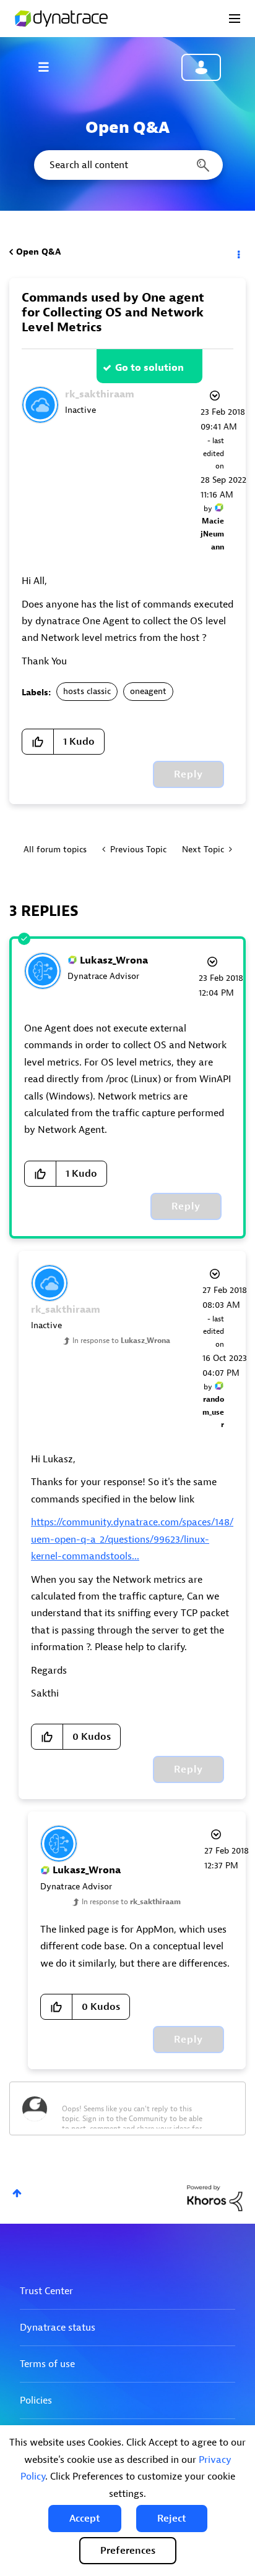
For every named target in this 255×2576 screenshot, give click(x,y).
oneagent (148, 691)
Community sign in (201, 67)
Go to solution (149, 368)
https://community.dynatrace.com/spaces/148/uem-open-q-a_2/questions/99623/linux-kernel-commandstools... (132, 1539)
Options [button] (238, 252)
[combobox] (127, 165)
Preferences (128, 2551)
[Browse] (50, 67)
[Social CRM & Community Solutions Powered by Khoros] (215, 2197)
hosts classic (87, 691)
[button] (85, 2519)
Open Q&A (38, 252)
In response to (121, 1341)
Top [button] (17, 2193)
